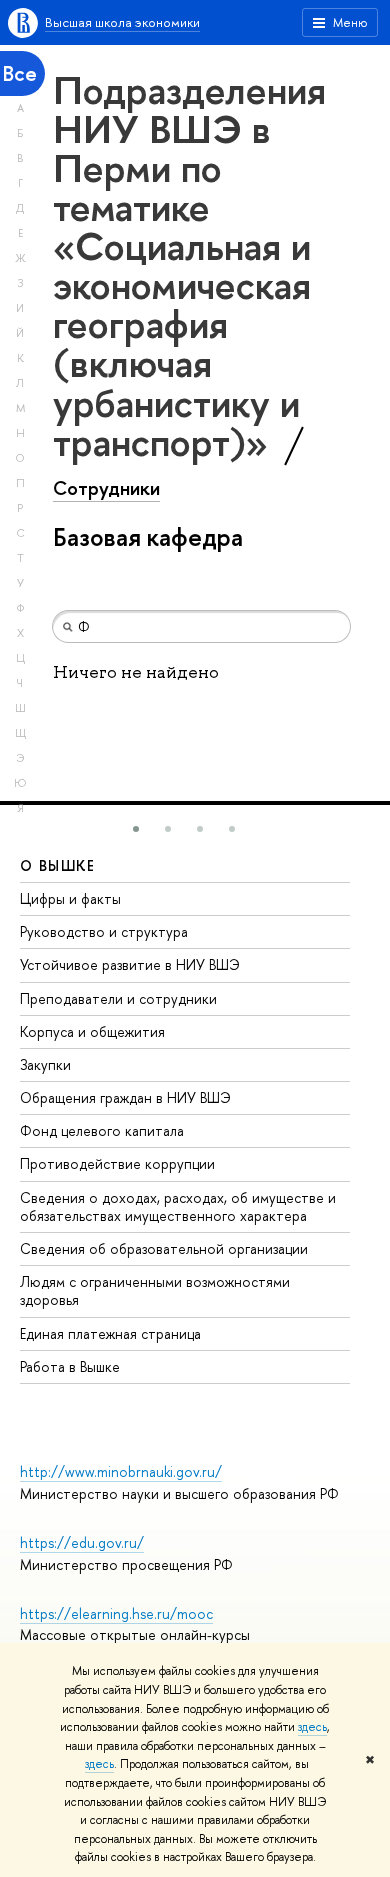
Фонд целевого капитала (102, 1130)
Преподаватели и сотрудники (118, 998)
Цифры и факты (70, 898)
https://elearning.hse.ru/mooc (116, 1613)
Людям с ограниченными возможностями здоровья (155, 1290)
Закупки (45, 1064)
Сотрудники (106, 488)
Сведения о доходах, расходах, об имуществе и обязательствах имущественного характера (178, 1206)
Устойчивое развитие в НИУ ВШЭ (130, 964)
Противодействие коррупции (117, 1163)
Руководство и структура (104, 931)
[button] (136, 829)
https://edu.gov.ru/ (82, 1542)
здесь (312, 1727)
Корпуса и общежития (92, 1031)
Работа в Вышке (70, 1366)
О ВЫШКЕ (58, 865)
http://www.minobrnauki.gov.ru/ (121, 1471)
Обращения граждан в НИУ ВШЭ (125, 1097)
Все (20, 73)
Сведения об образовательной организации (164, 1248)
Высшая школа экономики (122, 22)
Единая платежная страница (110, 1333)
